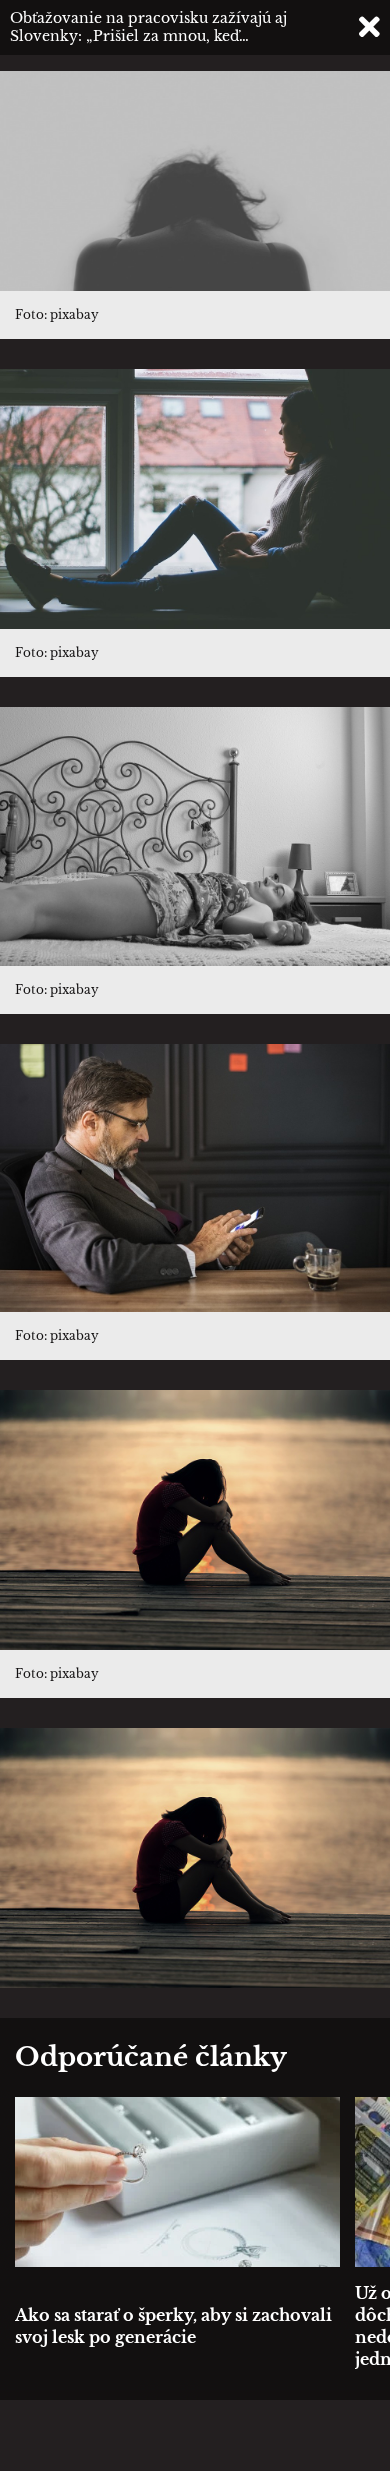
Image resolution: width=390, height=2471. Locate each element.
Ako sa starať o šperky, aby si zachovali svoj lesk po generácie (173, 2326)
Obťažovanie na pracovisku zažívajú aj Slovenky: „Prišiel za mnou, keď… (148, 27)
